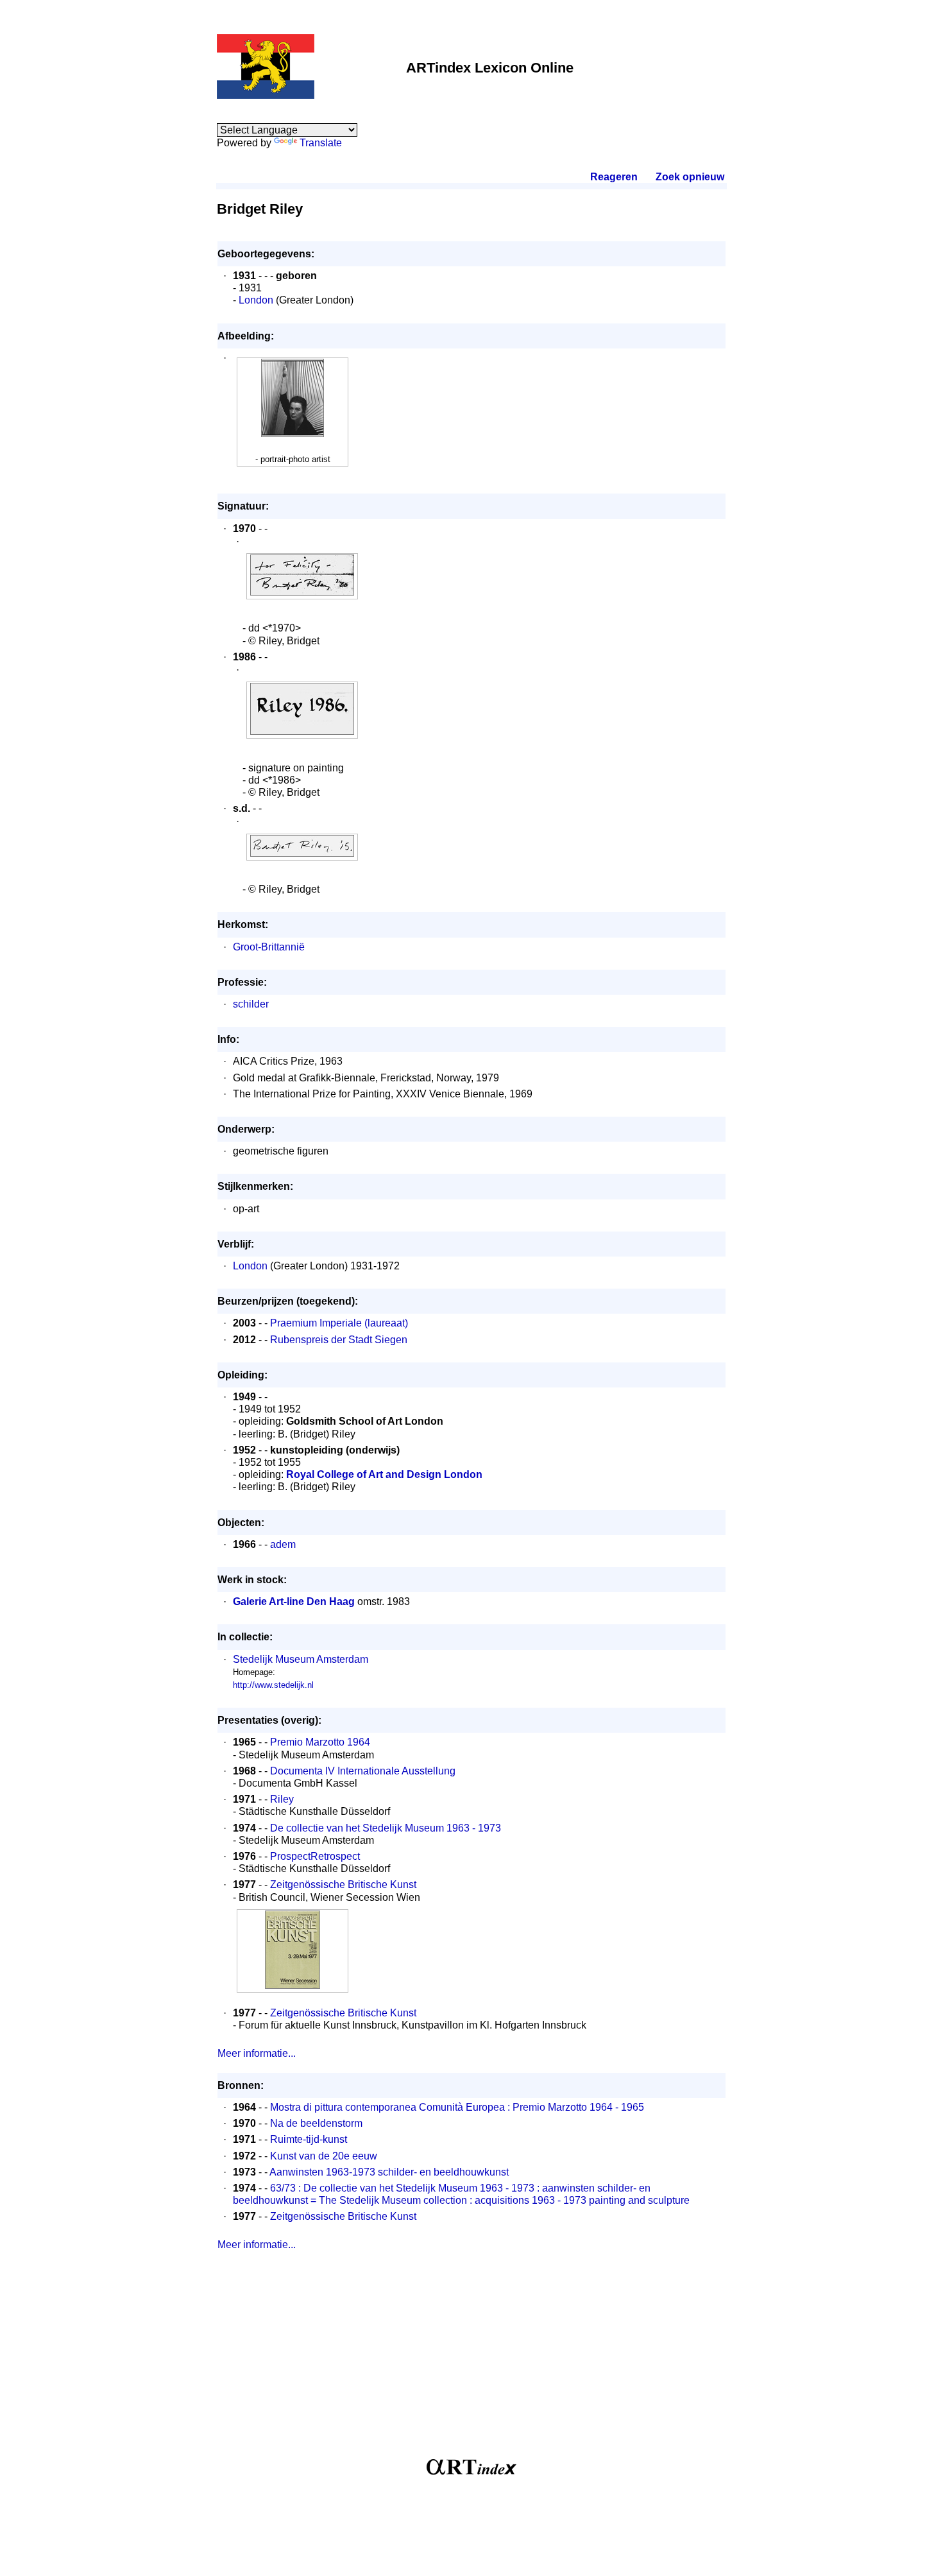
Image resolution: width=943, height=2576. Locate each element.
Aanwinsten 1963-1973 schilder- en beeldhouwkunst (389, 2172)
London (256, 300)
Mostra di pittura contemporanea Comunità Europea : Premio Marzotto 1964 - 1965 (457, 2107)
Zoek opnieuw (690, 177)
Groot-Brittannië (269, 947)
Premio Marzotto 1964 (320, 1742)
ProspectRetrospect (315, 1856)
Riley (282, 1799)
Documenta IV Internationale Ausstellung (363, 1771)
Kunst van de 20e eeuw (324, 2156)
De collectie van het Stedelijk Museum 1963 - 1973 (386, 1828)
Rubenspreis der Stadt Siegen (339, 1340)
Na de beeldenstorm (316, 2123)
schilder (251, 1004)
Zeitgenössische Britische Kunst (343, 1885)
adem (283, 1544)
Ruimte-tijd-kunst (309, 2139)
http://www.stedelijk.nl (273, 1685)
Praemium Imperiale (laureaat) (339, 1323)
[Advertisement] (471, 2360)
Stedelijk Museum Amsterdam (301, 1659)
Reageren (614, 177)
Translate (321, 143)
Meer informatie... (257, 2053)
